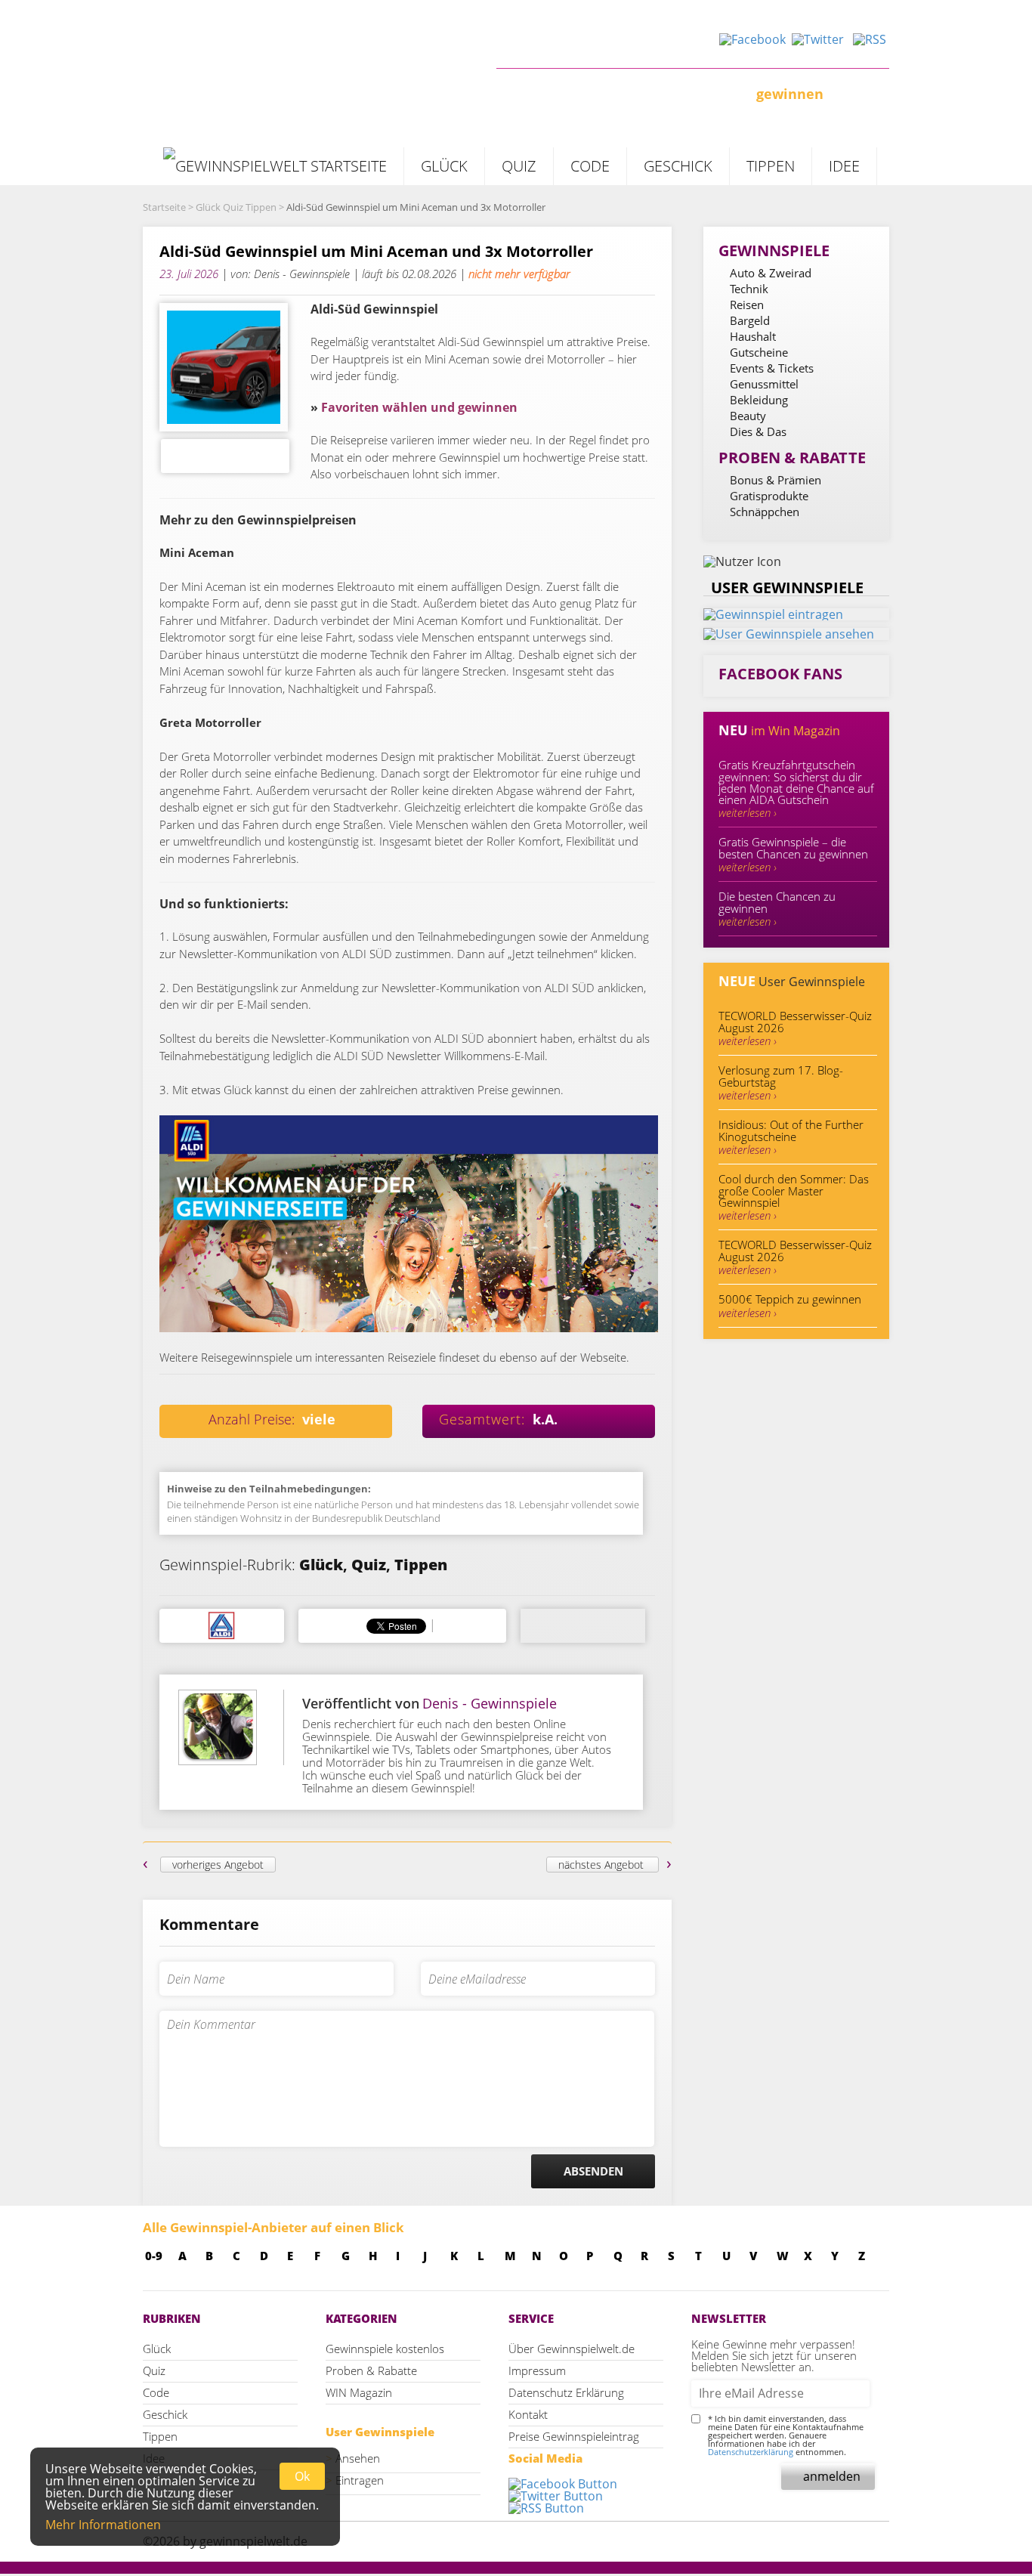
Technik (749, 289)
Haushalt (753, 336)
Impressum (537, 2370)
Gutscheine (759, 352)
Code (590, 166)
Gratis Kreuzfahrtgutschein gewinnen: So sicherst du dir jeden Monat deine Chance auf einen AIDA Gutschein (796, 789)
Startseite (164, 207)
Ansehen (358, 2458)
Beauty (748, 416)
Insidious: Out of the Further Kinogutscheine (791, 1137)
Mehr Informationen (103, 2525)
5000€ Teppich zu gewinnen (790, 1306)
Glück (444, 166)
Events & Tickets (772, 368)
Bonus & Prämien (776, 480)
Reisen (747, 305)
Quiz (519, 166)
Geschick (678, 166)
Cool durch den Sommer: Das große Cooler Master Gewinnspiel (794, 1197)
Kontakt (528, 2414)
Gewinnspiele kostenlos (385, 2349)
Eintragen (360, 2480)
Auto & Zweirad (771, 273)
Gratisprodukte (769, 496)
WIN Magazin (359, 2392)
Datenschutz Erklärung (566, 2392)
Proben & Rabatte (371, 2370)
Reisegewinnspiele (247, 1357)
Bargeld (750, 320)
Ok (302, 2476)
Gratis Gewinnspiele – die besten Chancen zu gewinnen (793, 854)
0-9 (154, 2256)
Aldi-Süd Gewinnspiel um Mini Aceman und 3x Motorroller (376, 252)
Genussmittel (764, 384)
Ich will (521, 94)
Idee (844, 166)
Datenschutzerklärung (751, 2452)
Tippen (771, 166)
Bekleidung (759, 400)
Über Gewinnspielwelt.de (572, 2349)
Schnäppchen (765, 512)
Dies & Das (758, 431)
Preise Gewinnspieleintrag (574, 2436)
